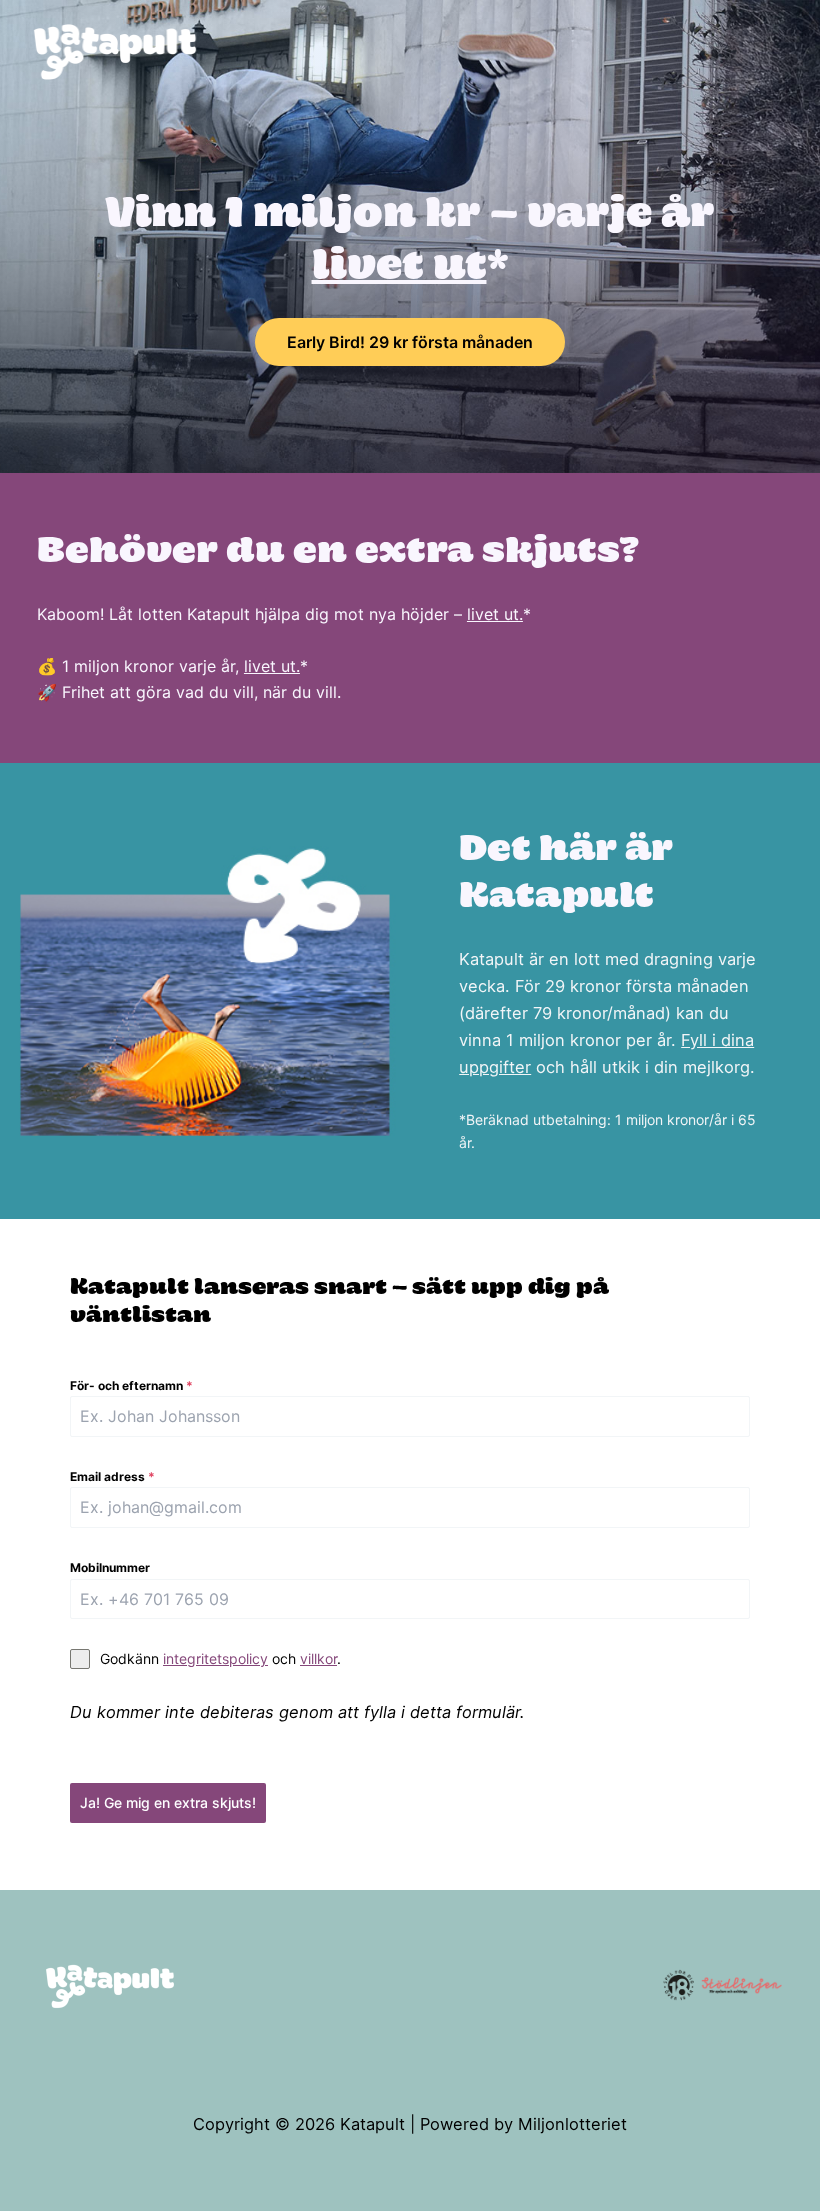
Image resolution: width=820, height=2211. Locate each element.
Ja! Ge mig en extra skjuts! (168, 1802)
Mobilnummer (110, 1567)
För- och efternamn (131, 1385)
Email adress (112, 1476)
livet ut (399, 268)
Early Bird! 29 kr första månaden (410, 342)
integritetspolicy (215, 1658)
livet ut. (495, 614)
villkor (318, 1658)
